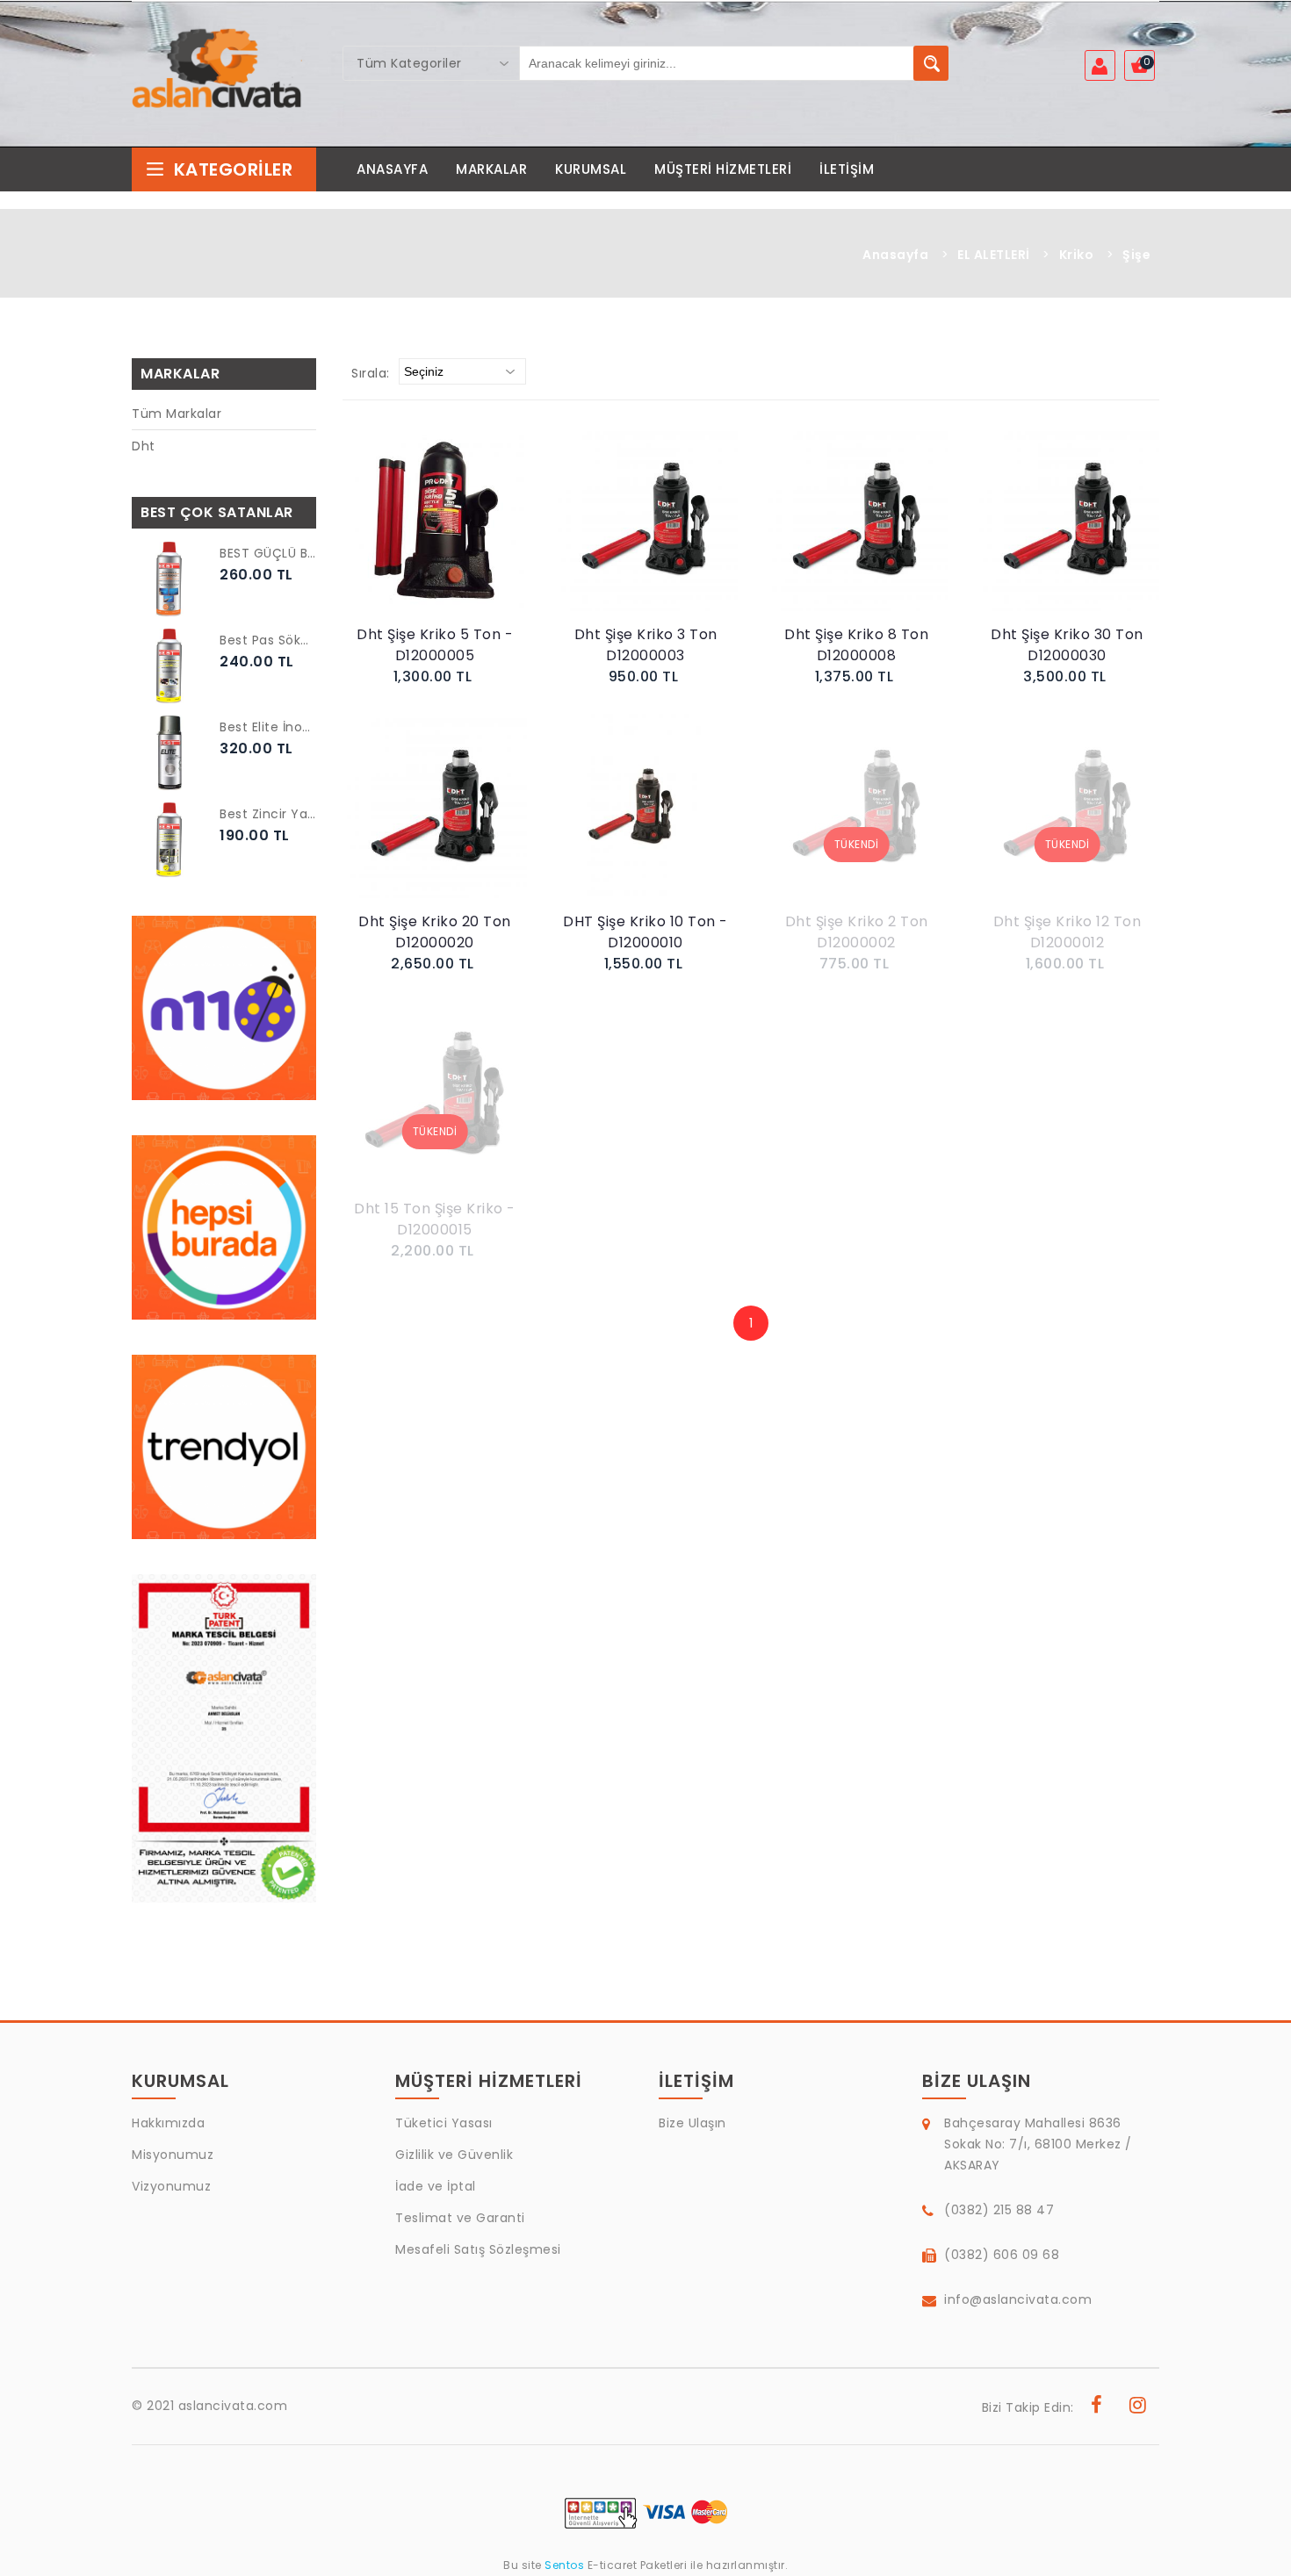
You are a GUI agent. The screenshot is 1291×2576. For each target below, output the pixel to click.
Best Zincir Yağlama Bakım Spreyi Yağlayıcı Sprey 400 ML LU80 (268, 814)
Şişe (1136, 255)
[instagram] (1138, 2407)
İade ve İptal (436, 2186)
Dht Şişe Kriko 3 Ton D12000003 (646, 645)
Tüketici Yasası (444, 2123)
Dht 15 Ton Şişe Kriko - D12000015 (435, 1219)
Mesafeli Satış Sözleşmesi (478, 2249)
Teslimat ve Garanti (460, 2218)
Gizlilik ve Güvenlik (454, 2155)
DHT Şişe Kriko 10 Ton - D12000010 (645, 932)
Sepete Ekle (439, 538)
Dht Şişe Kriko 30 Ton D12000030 (1067, 645)
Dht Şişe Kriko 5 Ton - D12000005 (435, 645)
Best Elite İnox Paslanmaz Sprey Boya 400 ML (268, 727)
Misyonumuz (173, 2155)
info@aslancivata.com (1018, 2299)
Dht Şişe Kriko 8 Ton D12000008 (856, 645)
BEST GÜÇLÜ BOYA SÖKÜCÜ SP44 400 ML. (268, 553)
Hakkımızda (168, 2123)
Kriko (1077, 255)
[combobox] (431, 63)
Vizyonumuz (171, 2186)
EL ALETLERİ (994, 255)
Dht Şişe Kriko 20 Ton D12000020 (435, 932)
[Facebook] (1097, 2407)
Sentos (565, 2565)
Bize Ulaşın (692, 2123)
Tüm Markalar (177, 414)
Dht (144, 446)
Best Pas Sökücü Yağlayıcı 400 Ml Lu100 (268, 640)
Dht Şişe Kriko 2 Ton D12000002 (857, 932)
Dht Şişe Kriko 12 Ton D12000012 (1067, 932)
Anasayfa (895, 255)
